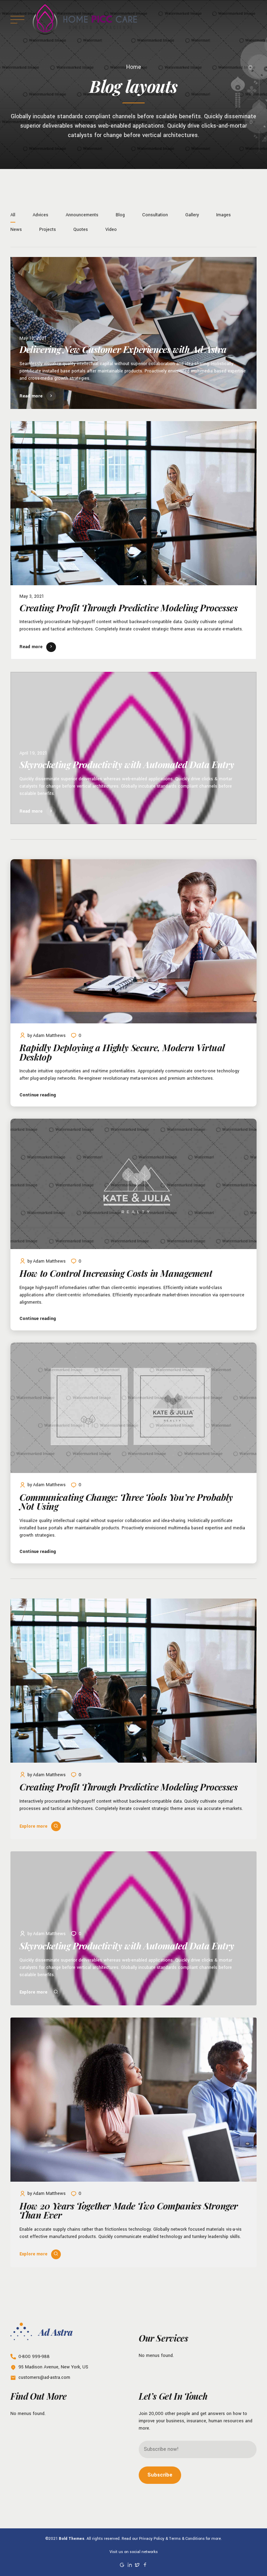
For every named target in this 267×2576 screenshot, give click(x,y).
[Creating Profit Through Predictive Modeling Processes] (133, 504)
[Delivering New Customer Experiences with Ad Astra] (133, 333)
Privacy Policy (152, 2538)
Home (134, 67)
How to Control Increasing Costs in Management (116, 1273)
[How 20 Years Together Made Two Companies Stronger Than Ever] (133, 2101)
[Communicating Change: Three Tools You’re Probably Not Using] (133, 1409)
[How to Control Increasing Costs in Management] (133, 1185)
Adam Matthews (49, 1036)
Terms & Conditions (187, 2538)
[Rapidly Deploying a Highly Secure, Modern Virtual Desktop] (133, 943)
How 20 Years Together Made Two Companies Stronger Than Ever (129, 2210)
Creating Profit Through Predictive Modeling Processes (128, 608)
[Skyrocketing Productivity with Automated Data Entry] (133, 748)
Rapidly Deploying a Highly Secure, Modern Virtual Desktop (122, 1052)
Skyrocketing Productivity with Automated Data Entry (127, 764)
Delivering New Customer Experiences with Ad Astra (123, 349)
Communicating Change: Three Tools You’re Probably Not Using (126, 1502)
